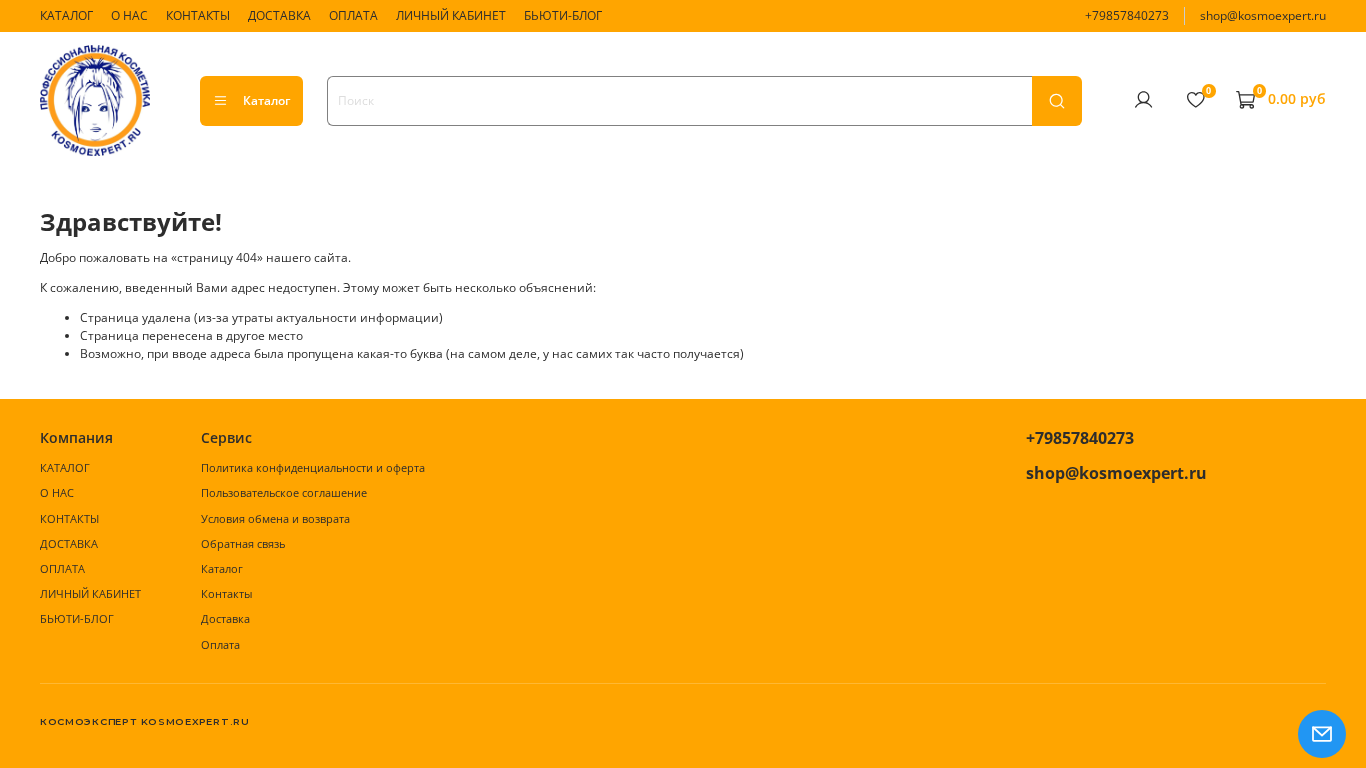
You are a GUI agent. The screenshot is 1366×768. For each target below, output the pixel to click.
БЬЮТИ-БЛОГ (563, 15)
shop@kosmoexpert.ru (1263, 15)
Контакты (226, 593)
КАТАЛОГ (66, 15)
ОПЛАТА (353, 15)
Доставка (225, 618)
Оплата (220, 644)
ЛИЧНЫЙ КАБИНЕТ (451, 15)
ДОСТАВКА (279, 15)
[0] (1195, 100)
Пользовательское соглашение (284, 492)
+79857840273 (1127, 15)
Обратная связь (243, 543)
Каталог (266, 100)
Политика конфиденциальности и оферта (313, 467)
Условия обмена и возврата (275, 518)
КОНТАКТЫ (198, 15)
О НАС (129, 15)
